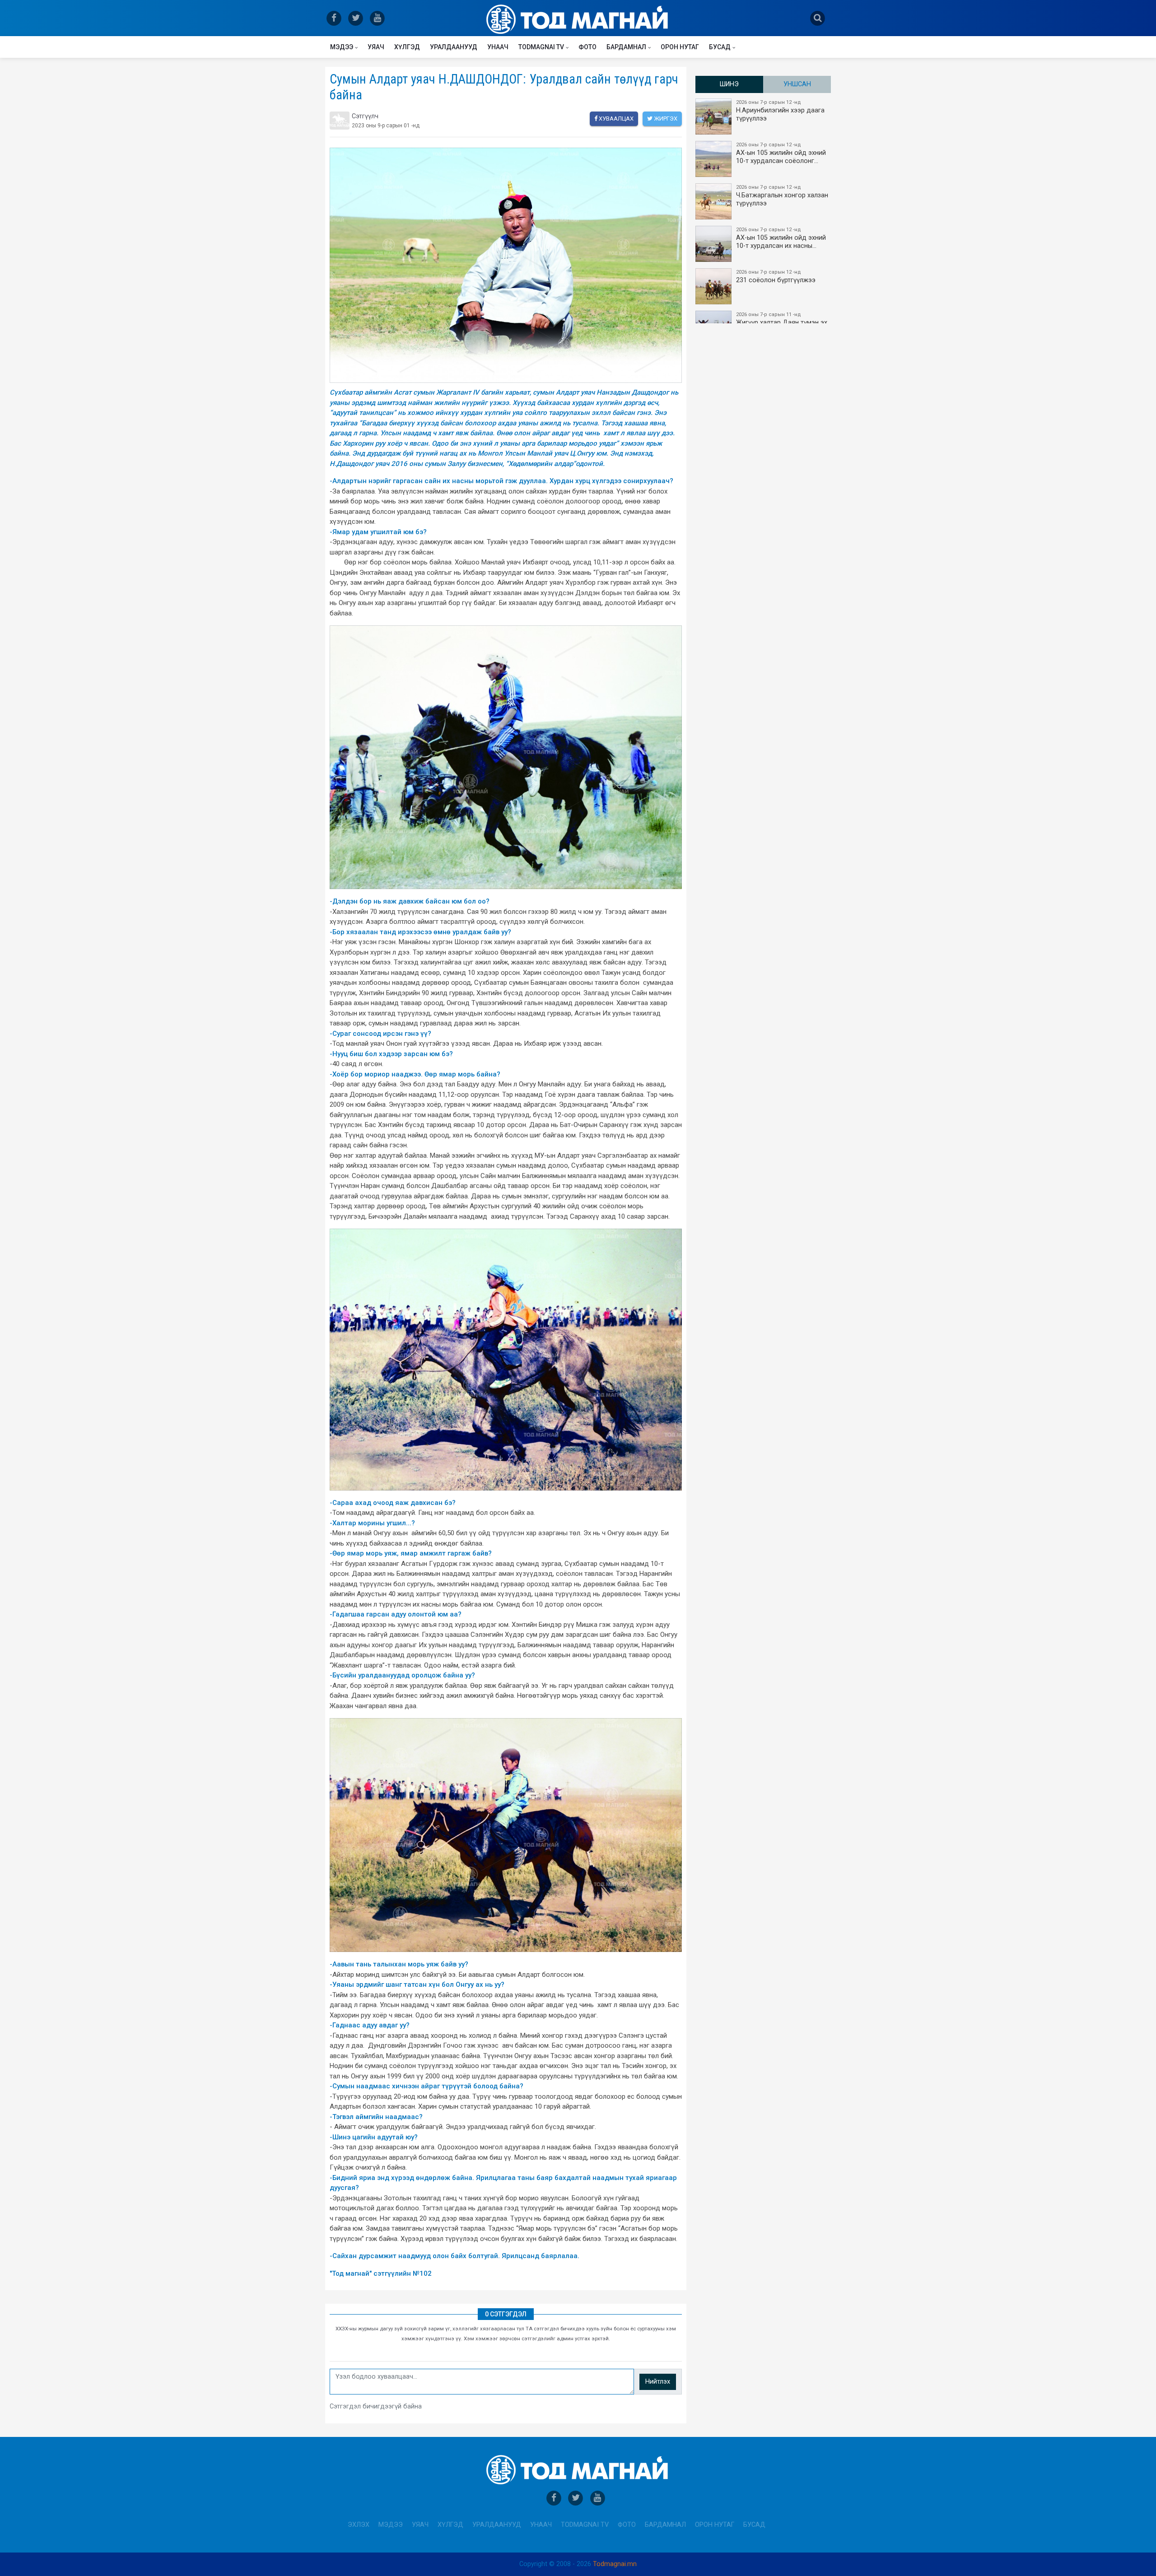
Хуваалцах (615, 119)
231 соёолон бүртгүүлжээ (776, 277)
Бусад (720, 47)
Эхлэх (359, 2525)
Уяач (376, 47)
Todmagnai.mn (615, 2564)
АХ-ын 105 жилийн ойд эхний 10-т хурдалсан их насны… (781, 238)
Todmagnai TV (541, 47)
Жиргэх (665, 119)
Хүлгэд (407, 47)
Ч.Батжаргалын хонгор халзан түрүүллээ (782, 196)
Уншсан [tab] (797, 84)
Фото (587, 47)
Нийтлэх (658, 2382)
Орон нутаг (680, 47)
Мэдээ (342, 47)
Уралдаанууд (454, 47)
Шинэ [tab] (729, 84)
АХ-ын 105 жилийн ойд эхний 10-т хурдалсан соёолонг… (781, 153)
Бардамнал (626, 47)
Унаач (498, 47)
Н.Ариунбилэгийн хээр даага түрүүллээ (780, 111)
